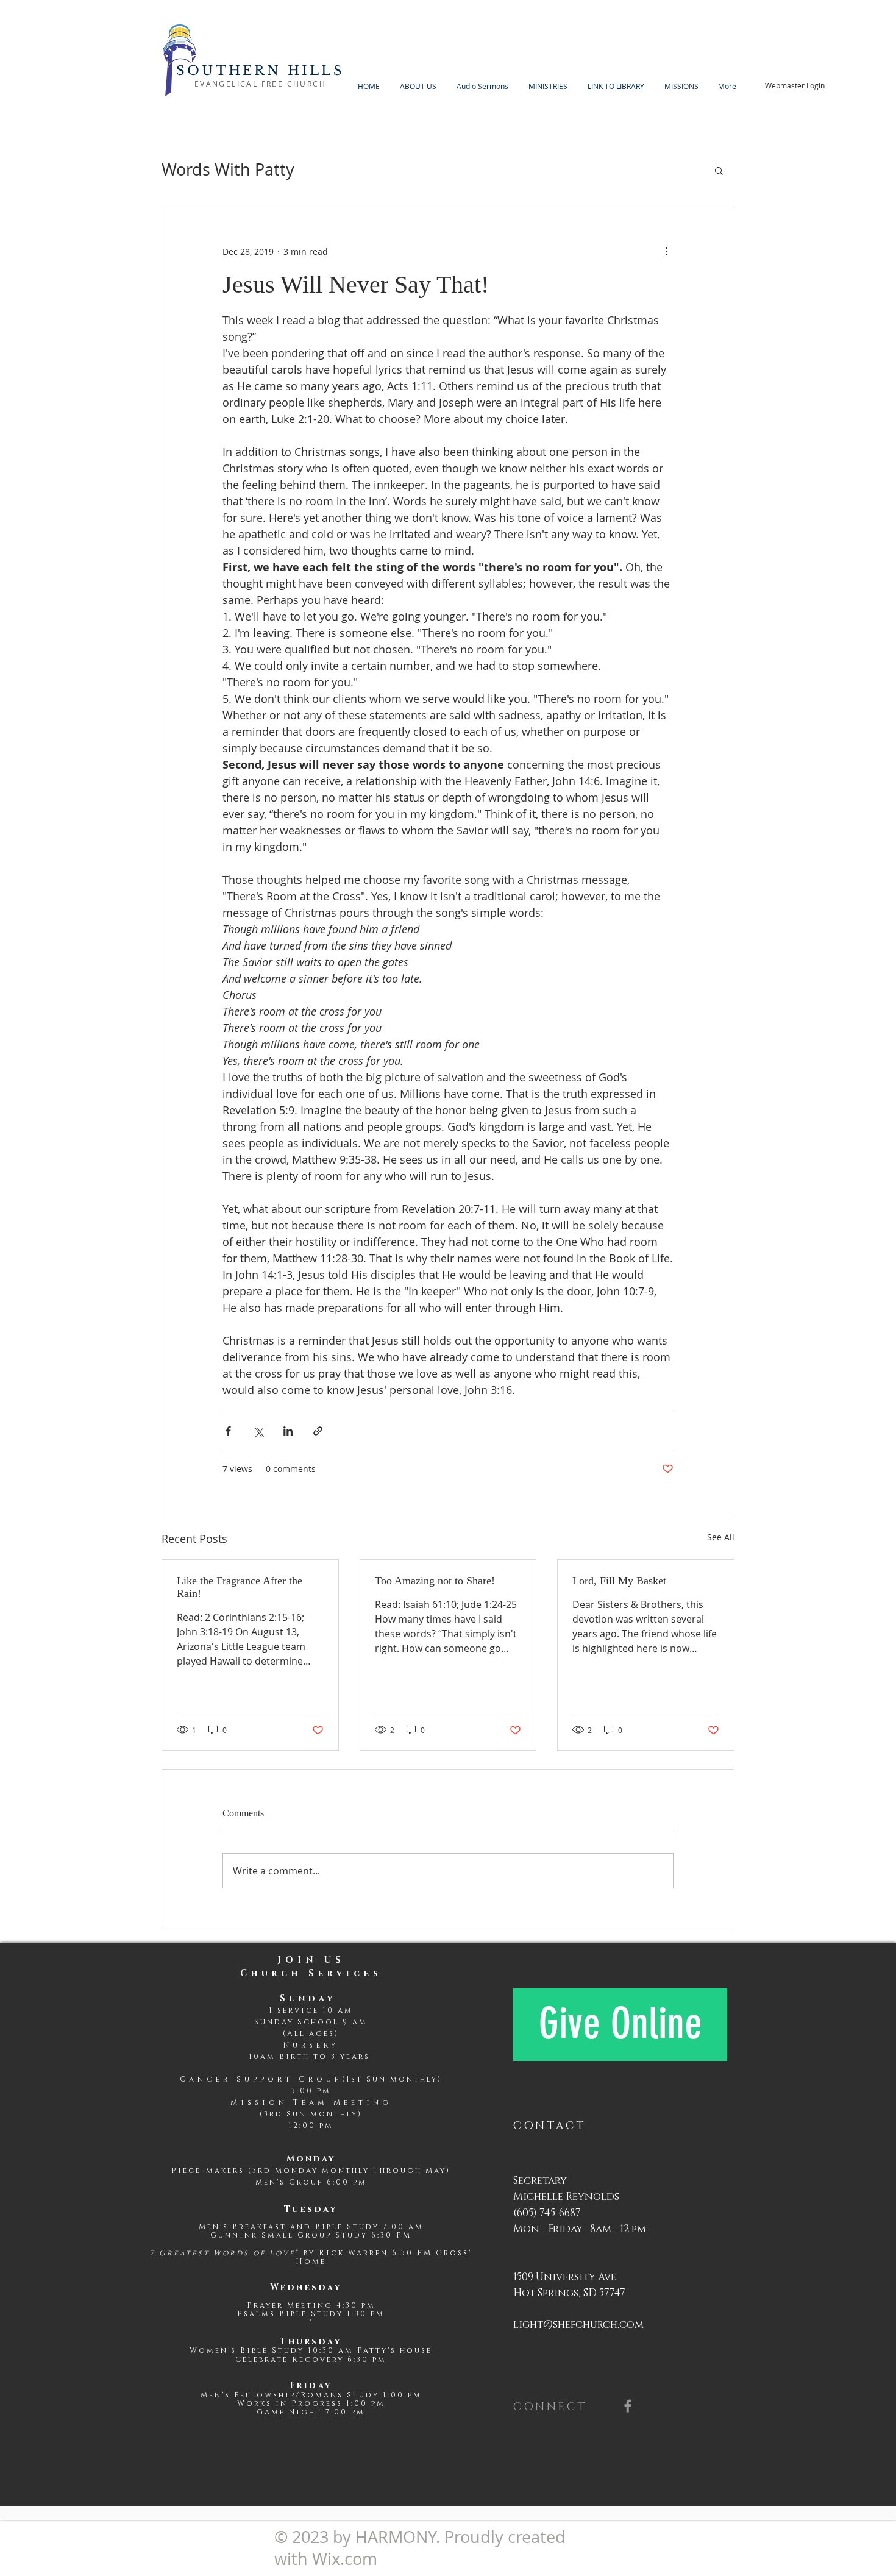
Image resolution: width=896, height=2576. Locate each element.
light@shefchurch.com (578, 2325)
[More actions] (666, 251)
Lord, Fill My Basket (619, 1581)
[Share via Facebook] (228, 1431)
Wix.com (345, 2559)
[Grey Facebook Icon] (628, 2406)
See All (721, 1537)
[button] (719, 170)
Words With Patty (228, 169)
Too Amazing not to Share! (435, 1581)
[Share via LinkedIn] (288, 1431)
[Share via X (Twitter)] (258, 1431)
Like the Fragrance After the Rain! (240, 1587)
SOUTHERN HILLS (260, 71)
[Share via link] (318, 1431)
